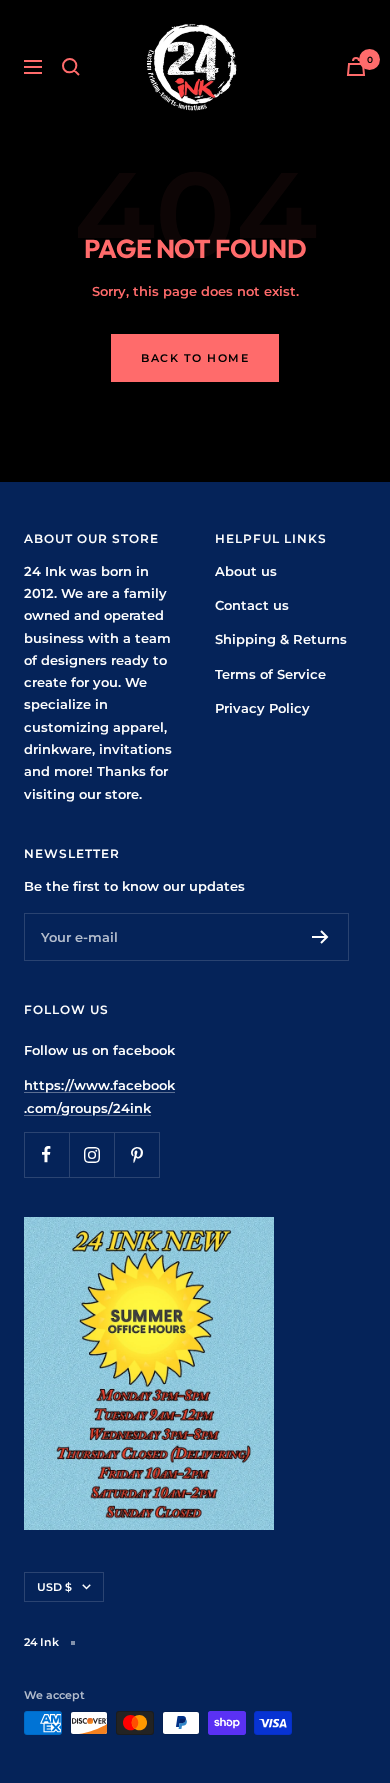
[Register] (320, 937)
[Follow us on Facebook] (46, 1154)
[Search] (71, 67)
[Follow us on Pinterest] (136, 1154)
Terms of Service (270, 674)
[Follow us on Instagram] (91, 1154)
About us (246, 571)
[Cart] (356, 66)
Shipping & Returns (281, 639)
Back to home (195, 358)
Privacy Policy (262, 708)
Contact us (252, 605)
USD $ (54, 1587)
